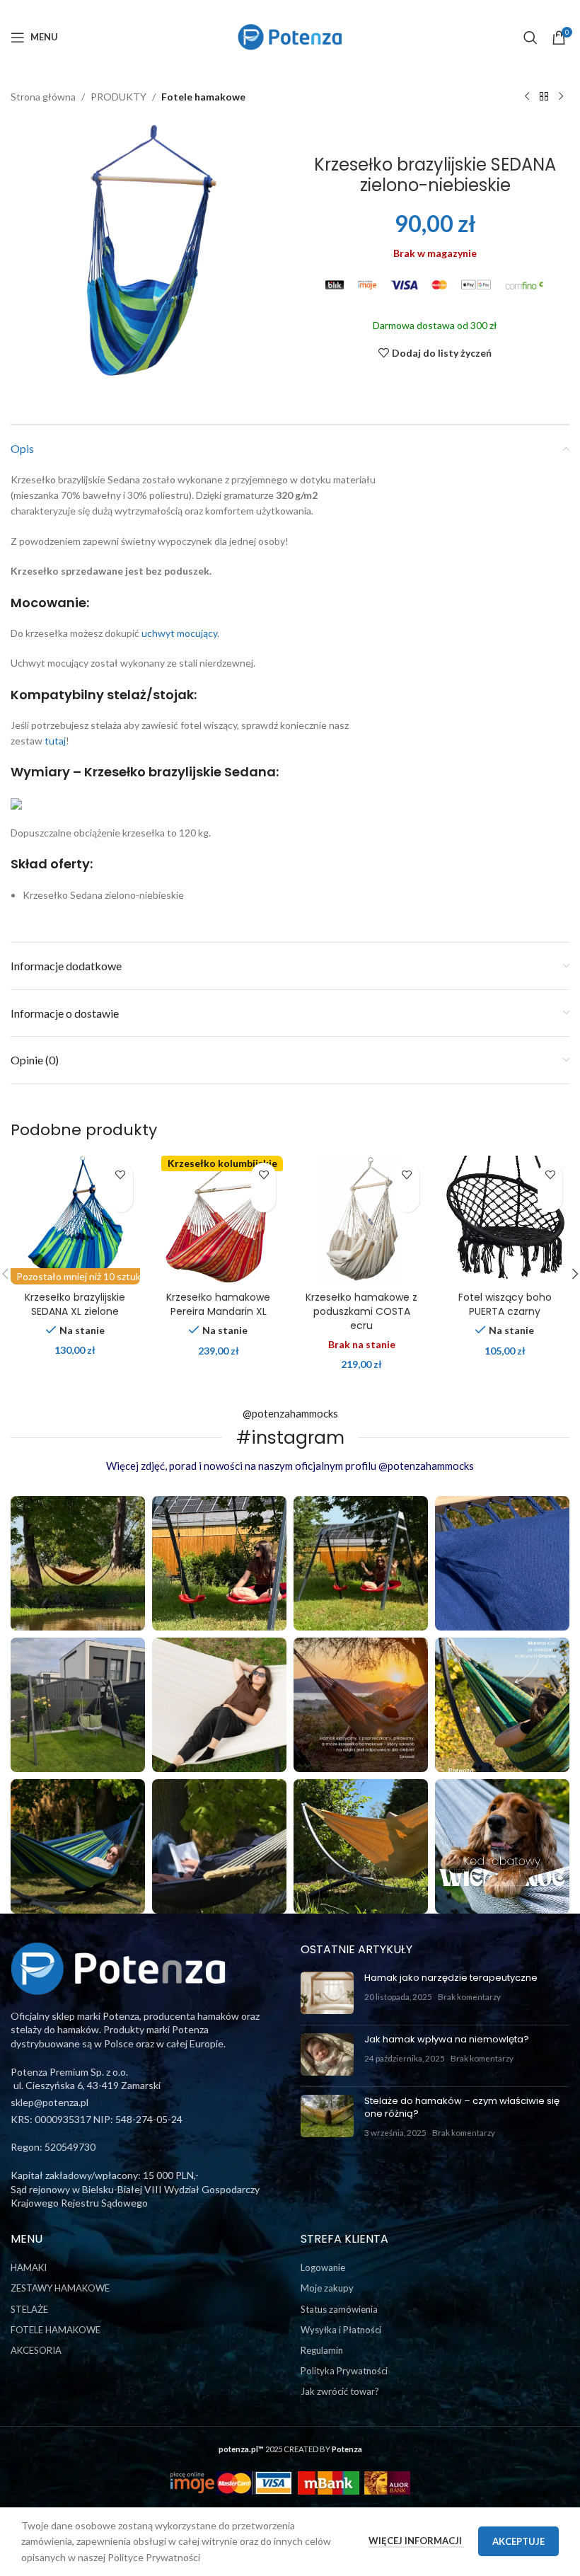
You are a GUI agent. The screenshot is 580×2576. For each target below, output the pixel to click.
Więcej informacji (416, 2541)
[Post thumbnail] (327, 1993)
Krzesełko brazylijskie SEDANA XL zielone (75, 1304)
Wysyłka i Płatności (341, 2330)
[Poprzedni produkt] (527, 97)
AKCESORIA (36, 2350)
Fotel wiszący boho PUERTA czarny (505, 1304)
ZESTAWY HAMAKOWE (60, 2288)
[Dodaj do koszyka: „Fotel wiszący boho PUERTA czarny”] (550, 1200)
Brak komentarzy (469, 1996)
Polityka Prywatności (344, 2371)
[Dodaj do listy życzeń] (121, 1175)
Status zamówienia (339, 2309)
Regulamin (322, 2350)
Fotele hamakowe (203, 97)
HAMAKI (29, 2267)
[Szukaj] (530, 38)
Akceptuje (518, 2541)
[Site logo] (290, 36)
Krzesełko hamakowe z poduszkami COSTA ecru (361, 1311)
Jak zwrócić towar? (340, 2391)
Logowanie (323, 2267)
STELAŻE (29, 2309)
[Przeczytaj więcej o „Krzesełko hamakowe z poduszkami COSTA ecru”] (407, 1200)
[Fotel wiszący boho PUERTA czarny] (505, 1220)
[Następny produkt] (561, 97)
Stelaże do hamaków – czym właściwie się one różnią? (462, 2107)
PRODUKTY (118, 97)
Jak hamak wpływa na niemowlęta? (447, 2039)
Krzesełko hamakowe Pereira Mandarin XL (218, 1304)
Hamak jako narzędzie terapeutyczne (451, 1978)
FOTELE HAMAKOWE (56, 2330)
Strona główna (43, 97)
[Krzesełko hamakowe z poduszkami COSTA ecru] (362, 1220)
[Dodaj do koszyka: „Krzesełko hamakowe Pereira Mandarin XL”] (263, 1200)
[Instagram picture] (78, 1563)
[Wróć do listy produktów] (544, 97)
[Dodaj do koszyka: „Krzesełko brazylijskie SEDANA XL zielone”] (121, 1200)
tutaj (55, 741)
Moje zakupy (327, 2288)
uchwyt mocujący (179, 633)
